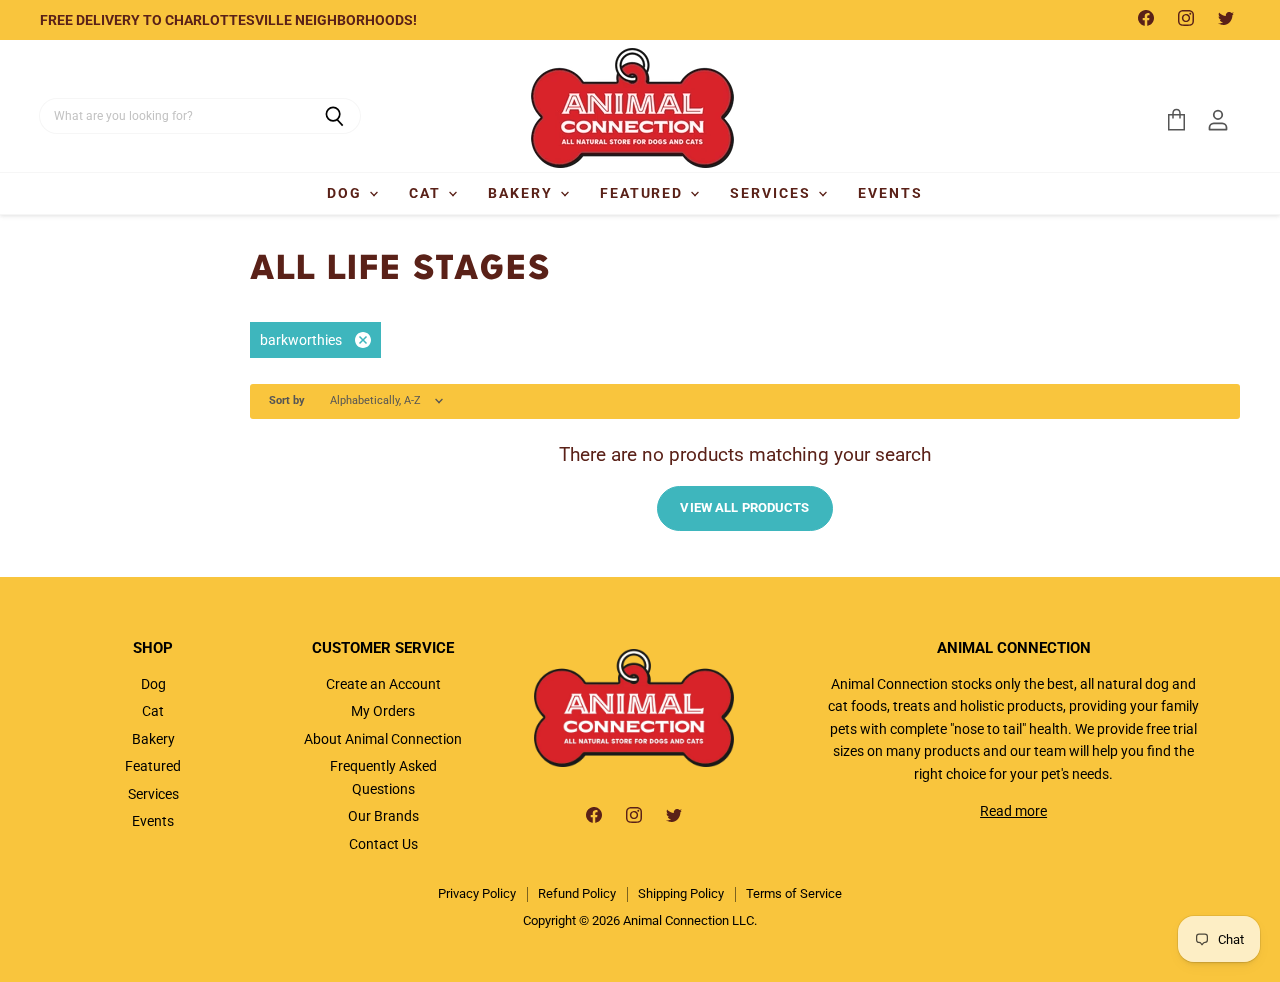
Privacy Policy (477, 893)
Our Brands (383, 816)
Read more (1013, 811)
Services (773, 193)
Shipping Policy (681, 893)
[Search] (334, 116)
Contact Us (383, 844)
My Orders (383, 711)
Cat (427, 193)
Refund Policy (577, 893)
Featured (644, 193)
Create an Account (383, 684)
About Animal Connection (383, 739)
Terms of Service (794, 893)
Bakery (523, 193)
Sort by (287, 401)
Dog (347, 193)
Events (890, 193)
